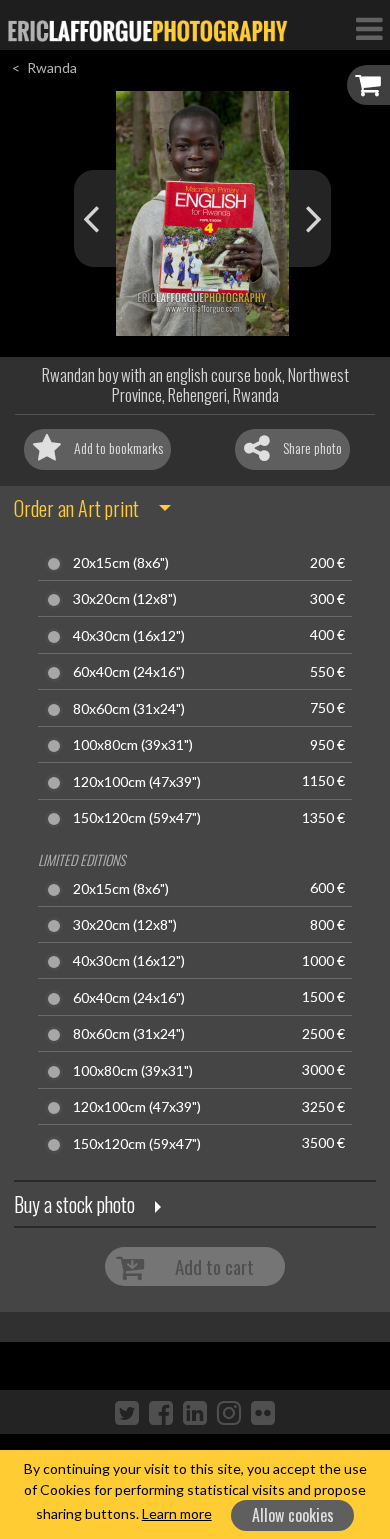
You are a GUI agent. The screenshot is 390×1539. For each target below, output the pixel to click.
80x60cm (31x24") (129, 709)
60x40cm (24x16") (129, 672)
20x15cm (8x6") (121, 563)
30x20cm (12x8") (125, 599)
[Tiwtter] (127, 1412)
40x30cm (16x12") (129, 636)
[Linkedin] (195, 1412)
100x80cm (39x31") (133, 745)
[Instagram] (229, 1412)
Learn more (177, 1513)
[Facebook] (161, 1412)
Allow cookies (293, 1515)
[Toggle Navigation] (369, 28)
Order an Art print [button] (76, 508)
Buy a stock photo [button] (74, 1204)
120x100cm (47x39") (137, 782)
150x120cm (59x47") (137, 818)
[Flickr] (263, 1412)
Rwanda (52, 67)
